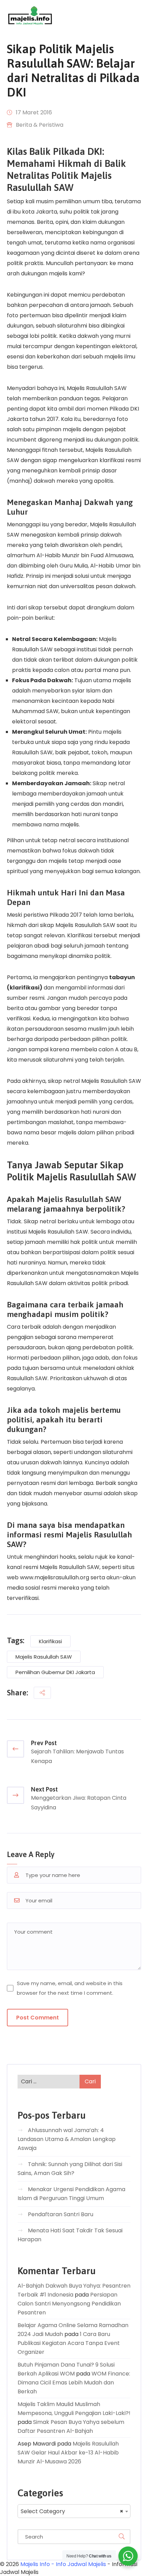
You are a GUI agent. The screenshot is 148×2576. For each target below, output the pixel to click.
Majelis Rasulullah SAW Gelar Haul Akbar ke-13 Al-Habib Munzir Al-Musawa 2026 (68, 2453)
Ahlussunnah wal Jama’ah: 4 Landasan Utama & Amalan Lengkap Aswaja (67, 2139)
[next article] (15, 1795)
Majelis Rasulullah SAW (44, 1657)
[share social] (42, 1693)
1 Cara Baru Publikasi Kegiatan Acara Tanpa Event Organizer (69, 2343)
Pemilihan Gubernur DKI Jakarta (55, 1672)
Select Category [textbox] (72, 2511)
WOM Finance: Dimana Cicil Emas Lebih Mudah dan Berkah (74, 2383)
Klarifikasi (50, 1641)
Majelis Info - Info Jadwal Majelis (63, 2564)
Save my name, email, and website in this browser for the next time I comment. (70, 1988)
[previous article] (15, 1749)
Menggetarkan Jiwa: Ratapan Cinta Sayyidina (79, 1803)
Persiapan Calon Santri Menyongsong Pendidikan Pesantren (69, 2304)
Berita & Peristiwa (40, 125)
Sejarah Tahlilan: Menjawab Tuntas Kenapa (77, 1756)
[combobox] (74, 2511)
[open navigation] (111, 16)
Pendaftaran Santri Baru (61, 2214)
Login (134, 15)
